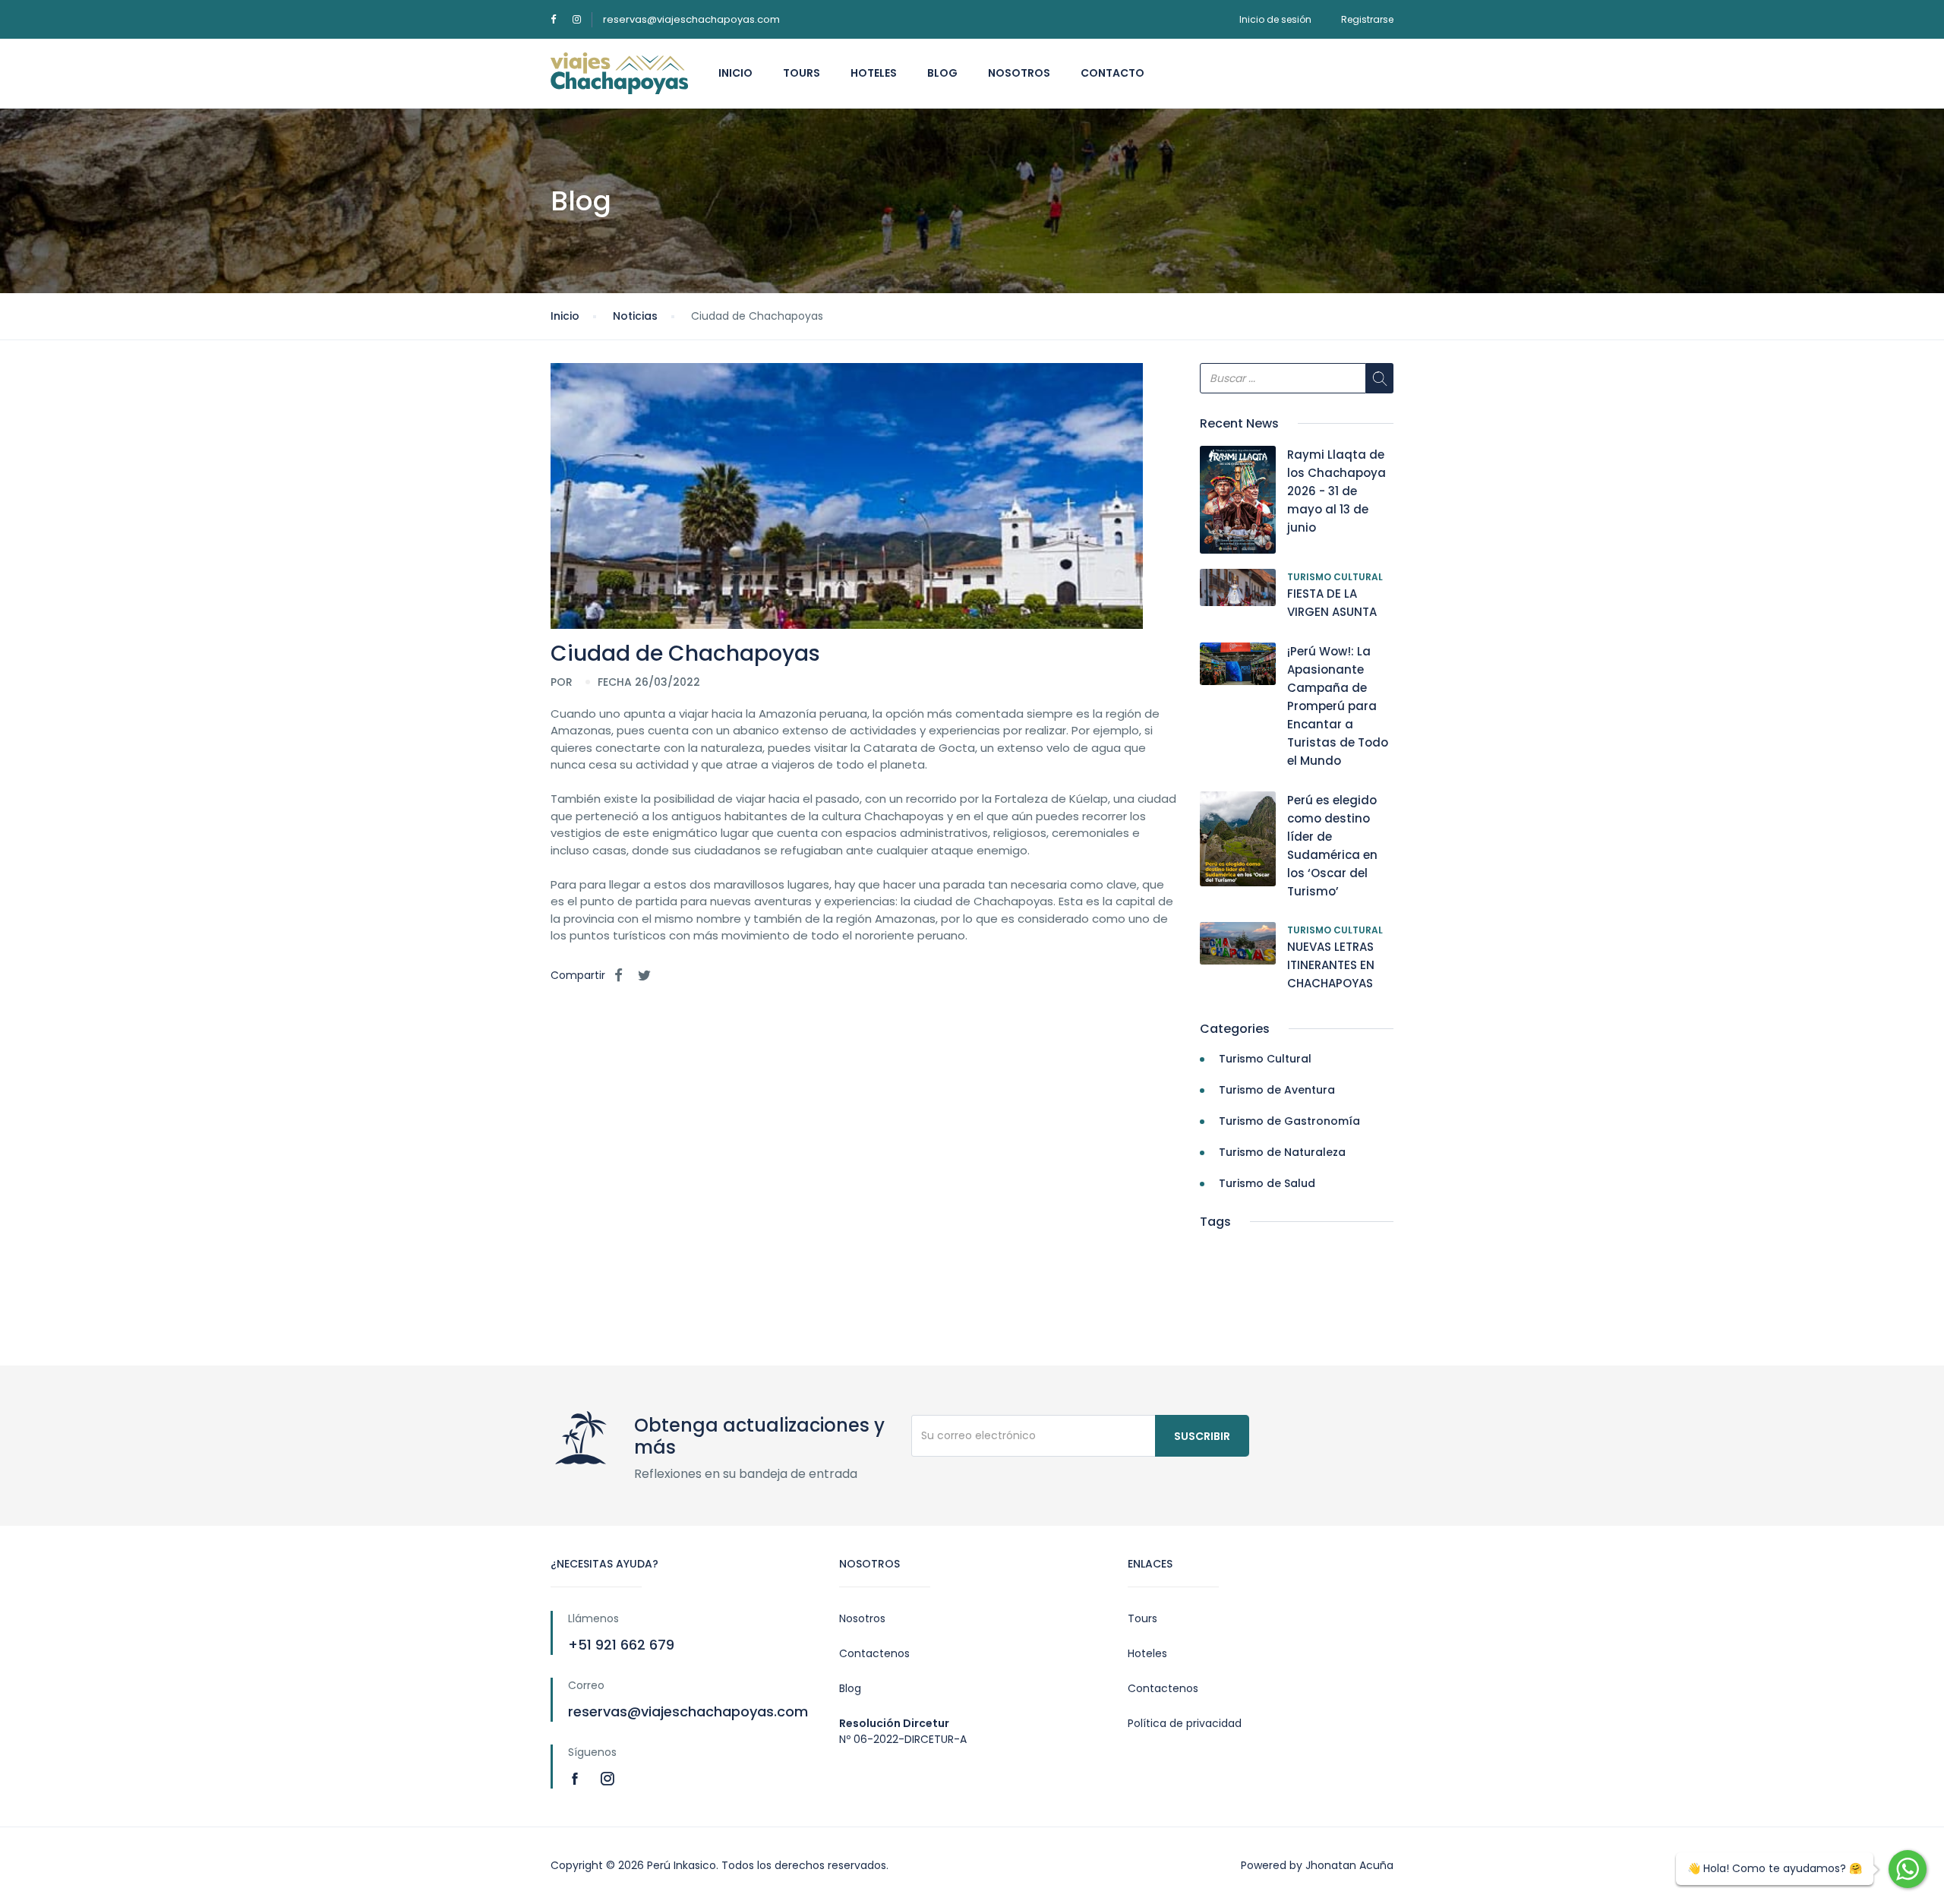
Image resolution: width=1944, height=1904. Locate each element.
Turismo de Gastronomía (1289, 1121)
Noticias (635, 316)
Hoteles (874, 73)
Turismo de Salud (1267, 1183)
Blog (942, 73)
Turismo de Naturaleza (1282, 1152)
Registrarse (1367, 19)
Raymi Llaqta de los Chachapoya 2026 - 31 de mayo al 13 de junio (1336, 491)
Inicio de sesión (1275, 19)
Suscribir (1202, 1436)
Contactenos (874, 1653)
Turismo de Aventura (1277, 1090)
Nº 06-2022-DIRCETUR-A (903, 1739)
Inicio (735, 73)
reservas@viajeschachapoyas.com (691, 19)
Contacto (1112, 73)
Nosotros (1019, 73)
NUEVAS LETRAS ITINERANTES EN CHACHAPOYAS (1331, 965)
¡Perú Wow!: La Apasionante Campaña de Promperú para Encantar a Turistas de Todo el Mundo (1338, 706)
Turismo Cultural (1335, 577)
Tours (802, 73)
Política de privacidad (1185, 1723)
